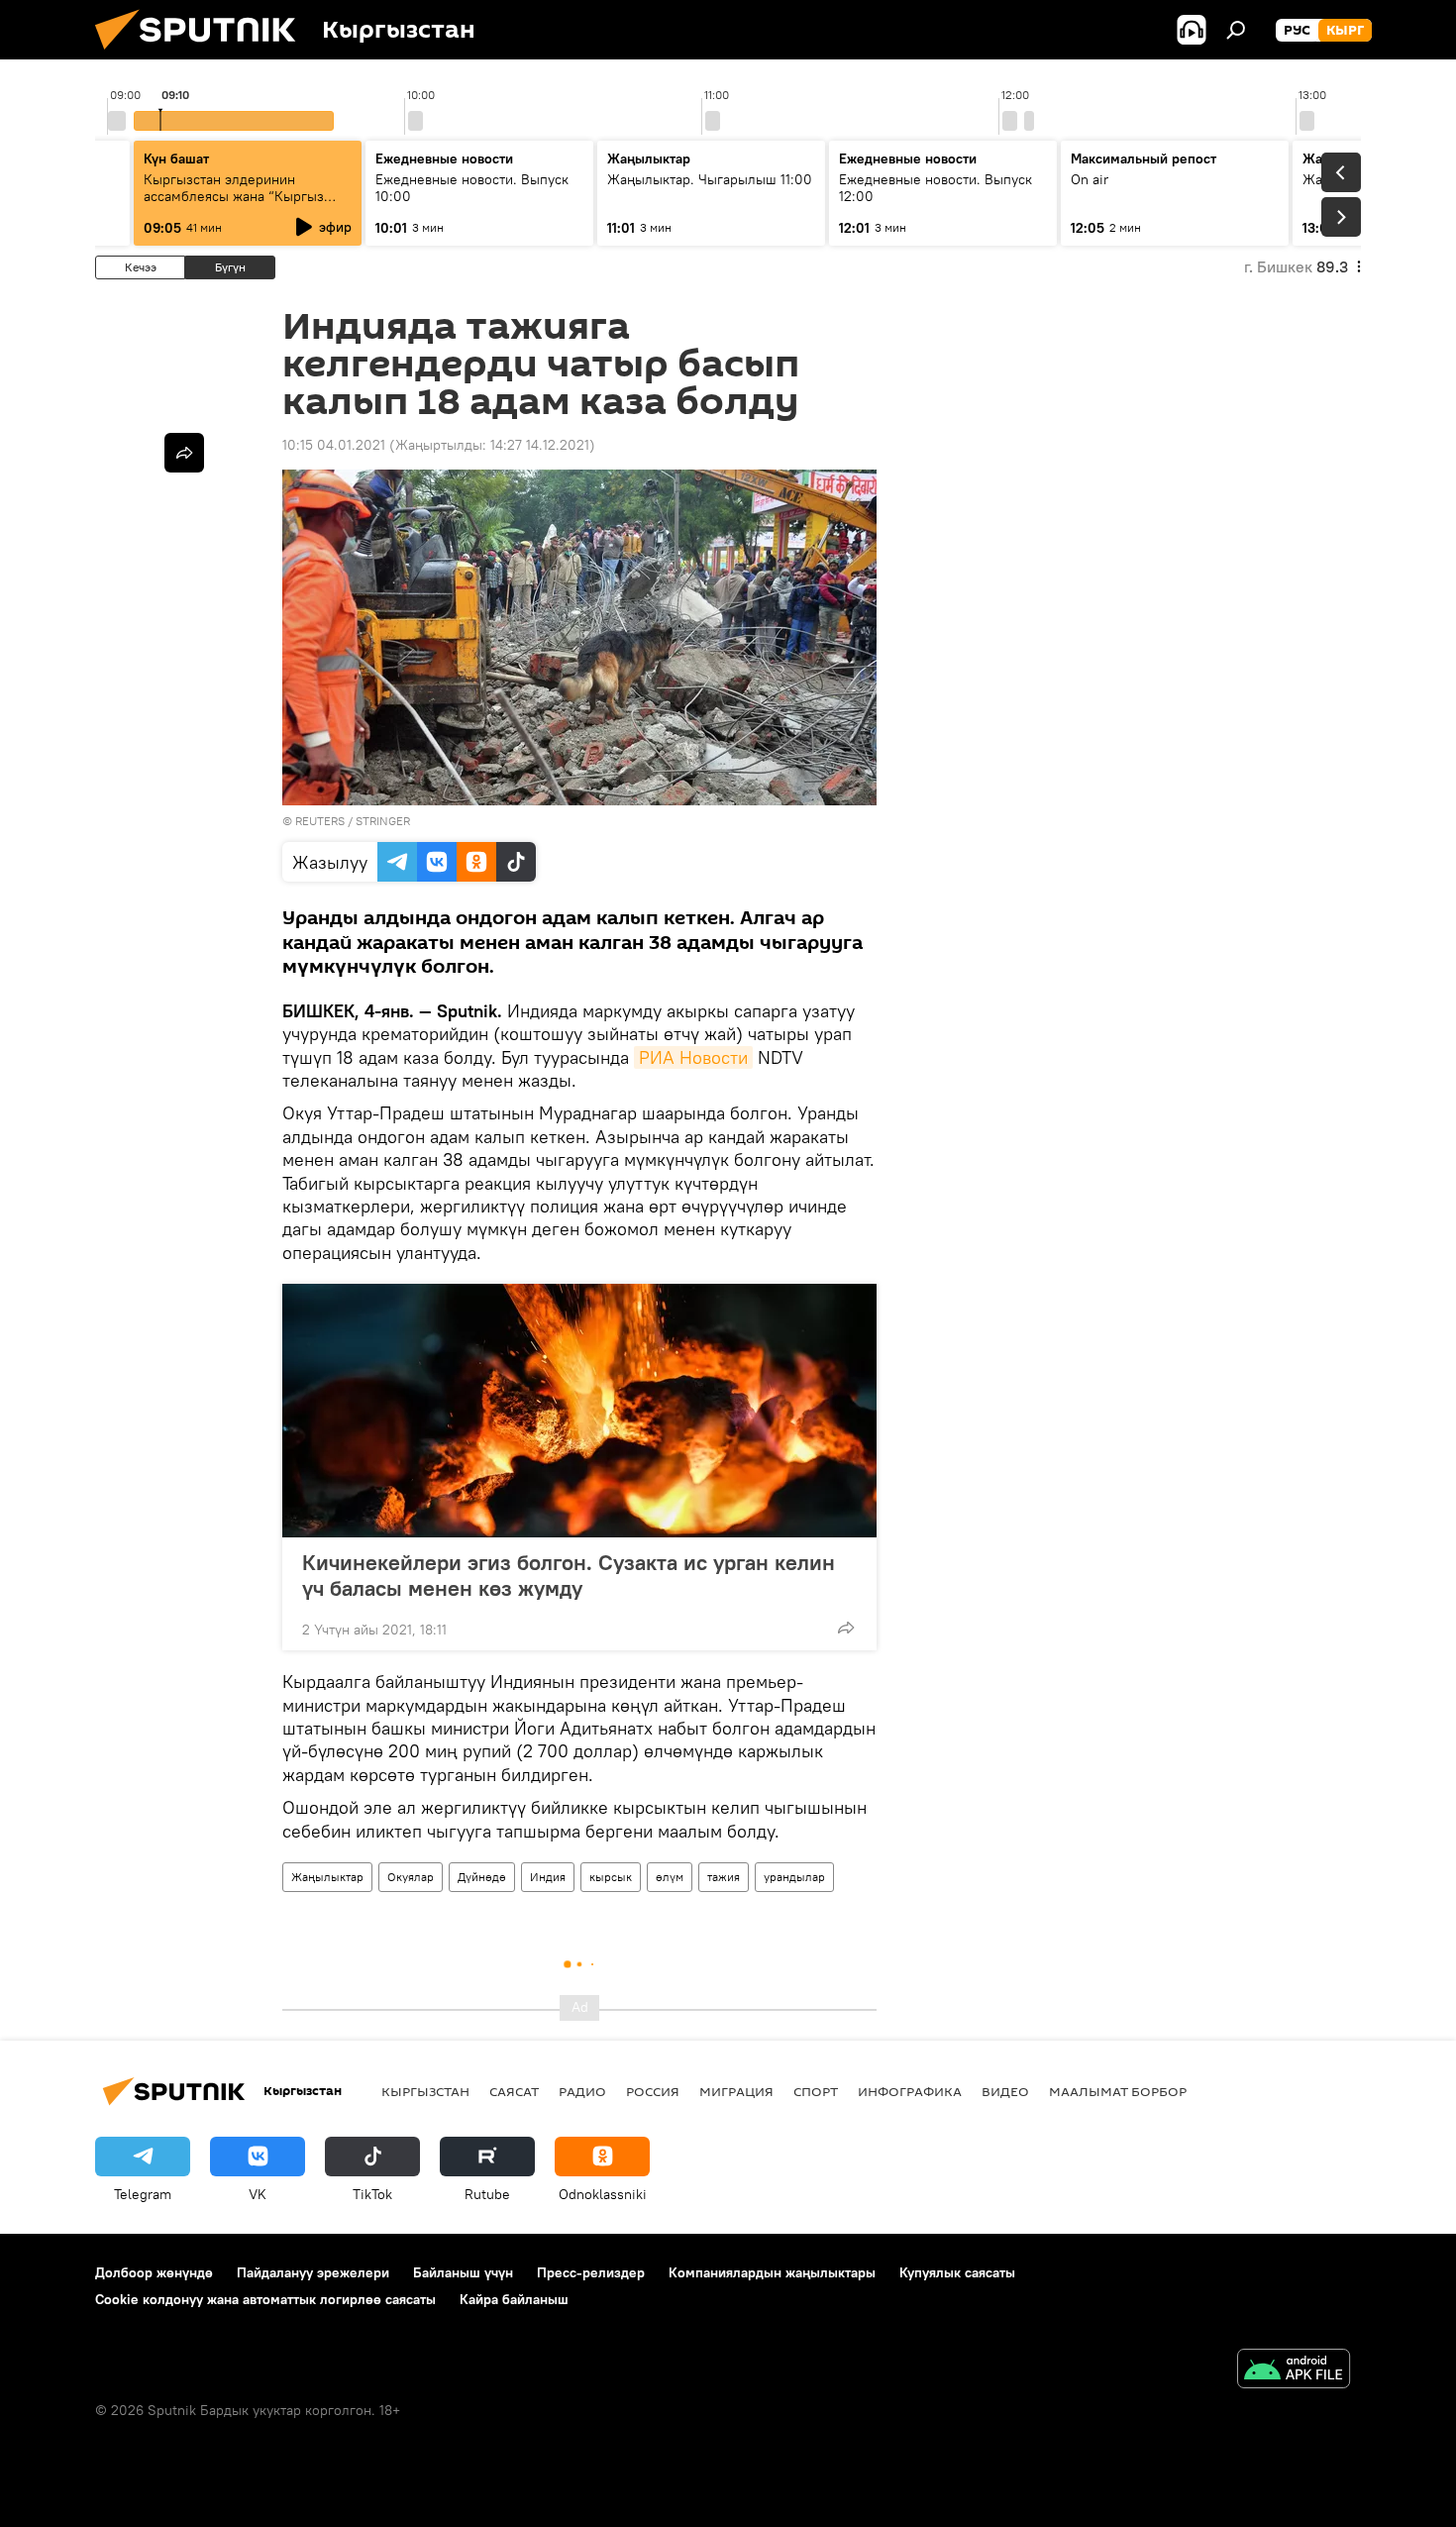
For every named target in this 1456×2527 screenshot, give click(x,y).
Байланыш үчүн (463, 2272)
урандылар (794, 1877)
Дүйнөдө (482, 1877)
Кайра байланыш (514, 2299)
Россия (653, 2091)
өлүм (670, 1877)
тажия (724, 1877)
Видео (1005, 2091)
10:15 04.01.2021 (334, 445)
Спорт (816, 2091)
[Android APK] (1294, 2371)
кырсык (611, 1877)
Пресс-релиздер (591, 2272)
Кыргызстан (425, 2091)
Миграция (736, 2091)
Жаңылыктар (327, 1877)
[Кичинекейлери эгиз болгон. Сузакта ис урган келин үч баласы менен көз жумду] (579, 1411)
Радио (582, 2091)
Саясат (514, 2091)
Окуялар (411, 1877)
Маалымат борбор (1118, 2091)
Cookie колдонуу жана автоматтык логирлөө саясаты (265, 2299)
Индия (548, 1877)
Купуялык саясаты (957, 2272)
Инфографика (910, 2091)
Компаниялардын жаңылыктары (772, 2272)
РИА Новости (693, 1057)
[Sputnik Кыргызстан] (203, 54)
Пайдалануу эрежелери (313, 2272)
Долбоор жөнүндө (154, 2272)
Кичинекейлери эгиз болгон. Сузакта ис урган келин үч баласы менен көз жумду (569, 1575)
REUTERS (320, 821)
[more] (846, 1628)
